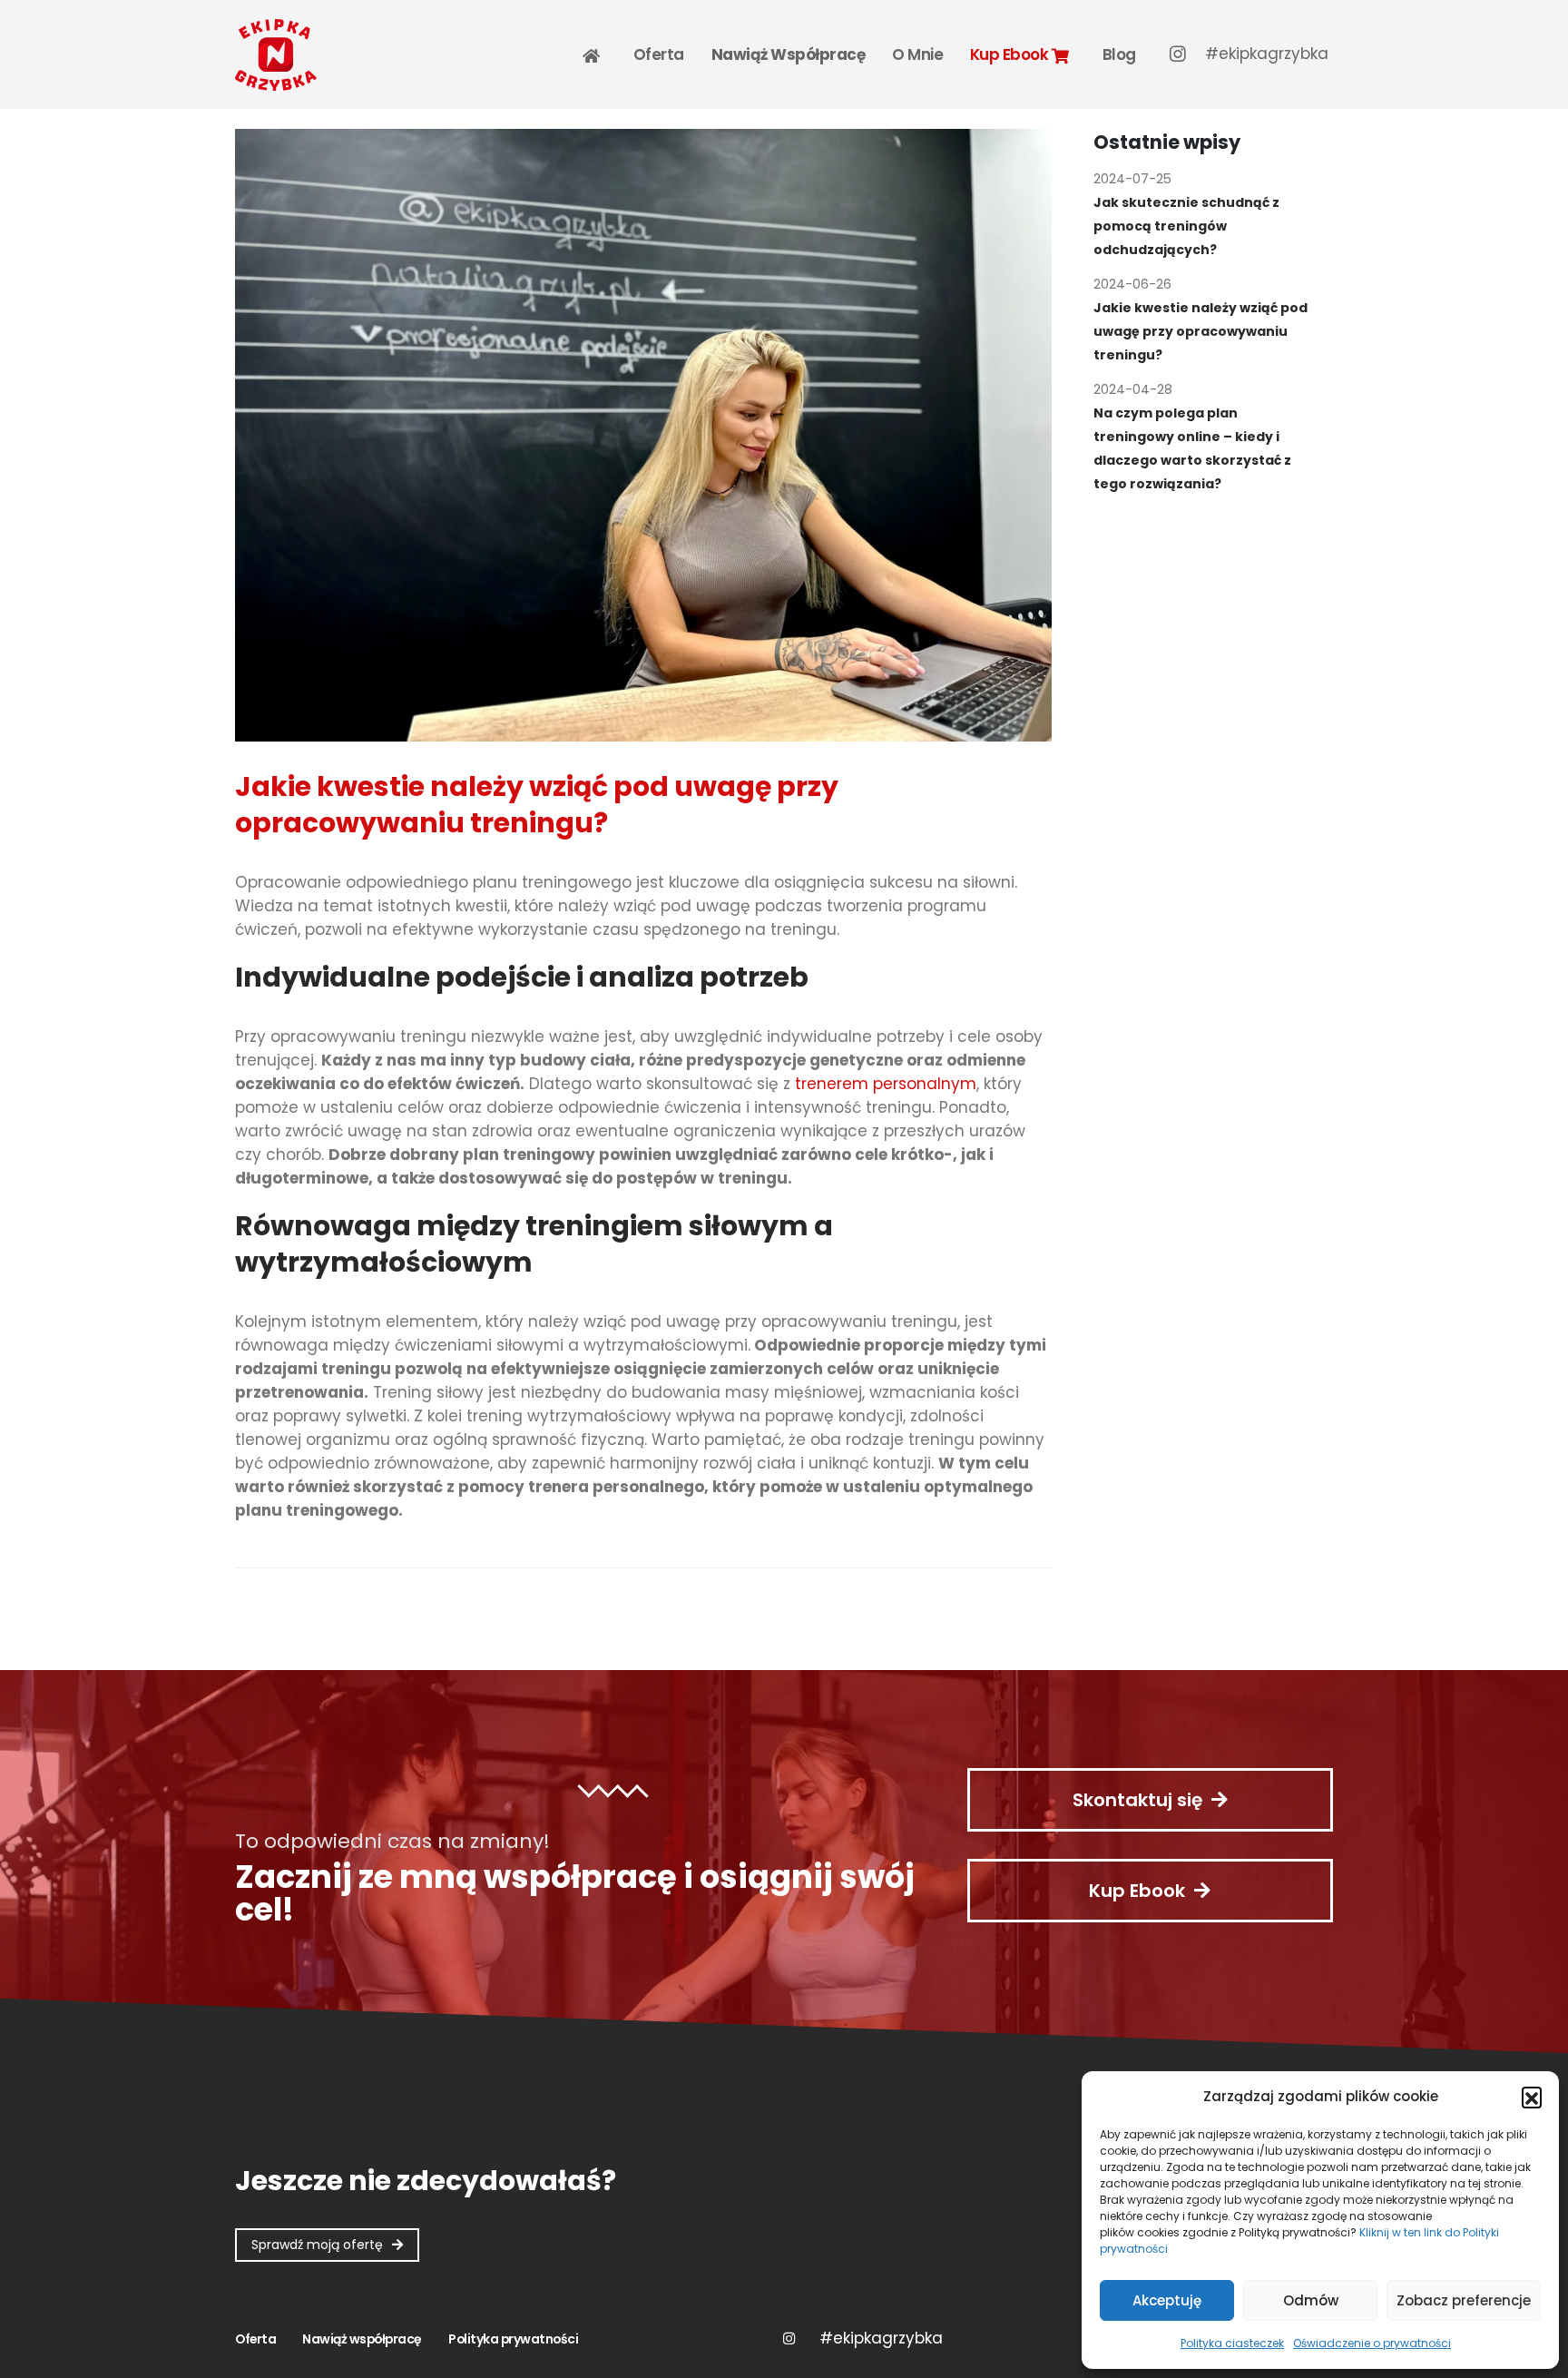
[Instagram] (1178, 54)
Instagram (789, 2338)
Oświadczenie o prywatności (1372, 2343)
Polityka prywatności (513, 2339)
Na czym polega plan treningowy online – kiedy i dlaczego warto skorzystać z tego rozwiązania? (1192, 448)
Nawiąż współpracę (789, 54)
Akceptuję (1167, 2300)
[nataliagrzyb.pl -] (276, 55)
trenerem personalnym (886, 1084)
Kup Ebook (1011, 54)
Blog (1119, 54)
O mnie (917, 54)
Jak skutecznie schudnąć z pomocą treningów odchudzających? (1186, 226)
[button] (1532, 2097)
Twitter (881, 2338)
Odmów (1311, 2300)
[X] (1266, 54)
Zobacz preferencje (1464, 2300)
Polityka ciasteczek (1232, 2343)
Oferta (659, 54)
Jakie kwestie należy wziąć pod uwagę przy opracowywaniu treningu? (1200, 331)
